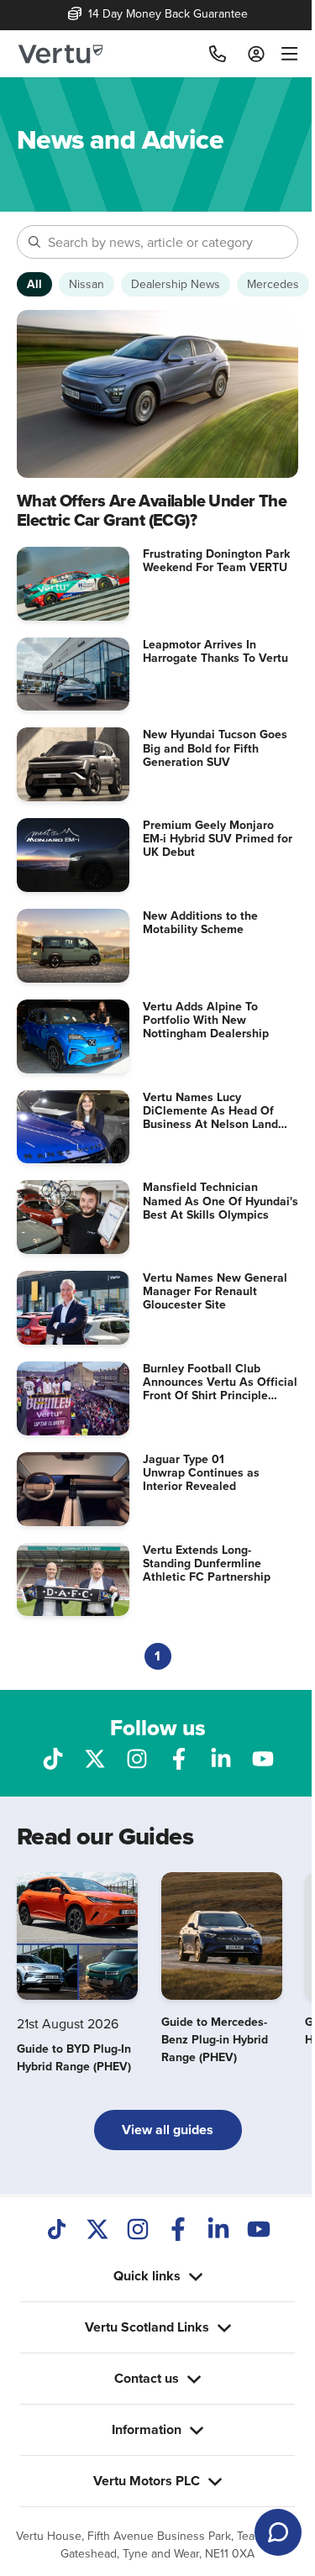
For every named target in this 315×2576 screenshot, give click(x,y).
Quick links (140, 2229)
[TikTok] (57, 2231)
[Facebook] (178, 2231)
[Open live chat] (278, 2532)
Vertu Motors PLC (141, 2434)
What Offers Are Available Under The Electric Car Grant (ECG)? (152, 510)
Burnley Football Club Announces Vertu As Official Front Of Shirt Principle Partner (220, 1388)
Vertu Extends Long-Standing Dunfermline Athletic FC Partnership (207, 1563)
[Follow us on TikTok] (53, 1757)
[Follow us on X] (95, 1757)
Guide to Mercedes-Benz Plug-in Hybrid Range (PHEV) (215, 2039)
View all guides (168, 2130)
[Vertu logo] (60, 54)
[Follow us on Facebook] (179, 1757)
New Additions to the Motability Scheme (200, 922)
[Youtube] (259, 2231)
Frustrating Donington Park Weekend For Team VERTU (216, 560)
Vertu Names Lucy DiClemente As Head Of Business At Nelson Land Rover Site (210, 1117)
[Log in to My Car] (256, 54)
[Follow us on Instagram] (137, 1757)
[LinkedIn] (218, 2231)
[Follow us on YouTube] (263, 1757)
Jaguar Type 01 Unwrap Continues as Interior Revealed (201, 1472)
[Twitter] (97, 2231)
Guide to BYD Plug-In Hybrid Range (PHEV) (74, 2057)
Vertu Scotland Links (140, 2280)
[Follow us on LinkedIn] (221, 1757)
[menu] (286, 54)
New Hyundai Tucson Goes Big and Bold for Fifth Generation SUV (215, 748)
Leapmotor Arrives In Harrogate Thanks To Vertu (215, 651)
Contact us (141, 2331)
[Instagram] (138, 2231)
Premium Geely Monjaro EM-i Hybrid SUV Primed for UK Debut (218, 838)
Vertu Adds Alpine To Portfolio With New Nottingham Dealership (206, 1020)
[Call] (218, 54)
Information (141, 2382)
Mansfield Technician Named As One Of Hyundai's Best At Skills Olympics (220, 1200)
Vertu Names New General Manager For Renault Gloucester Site (215, 1291)
